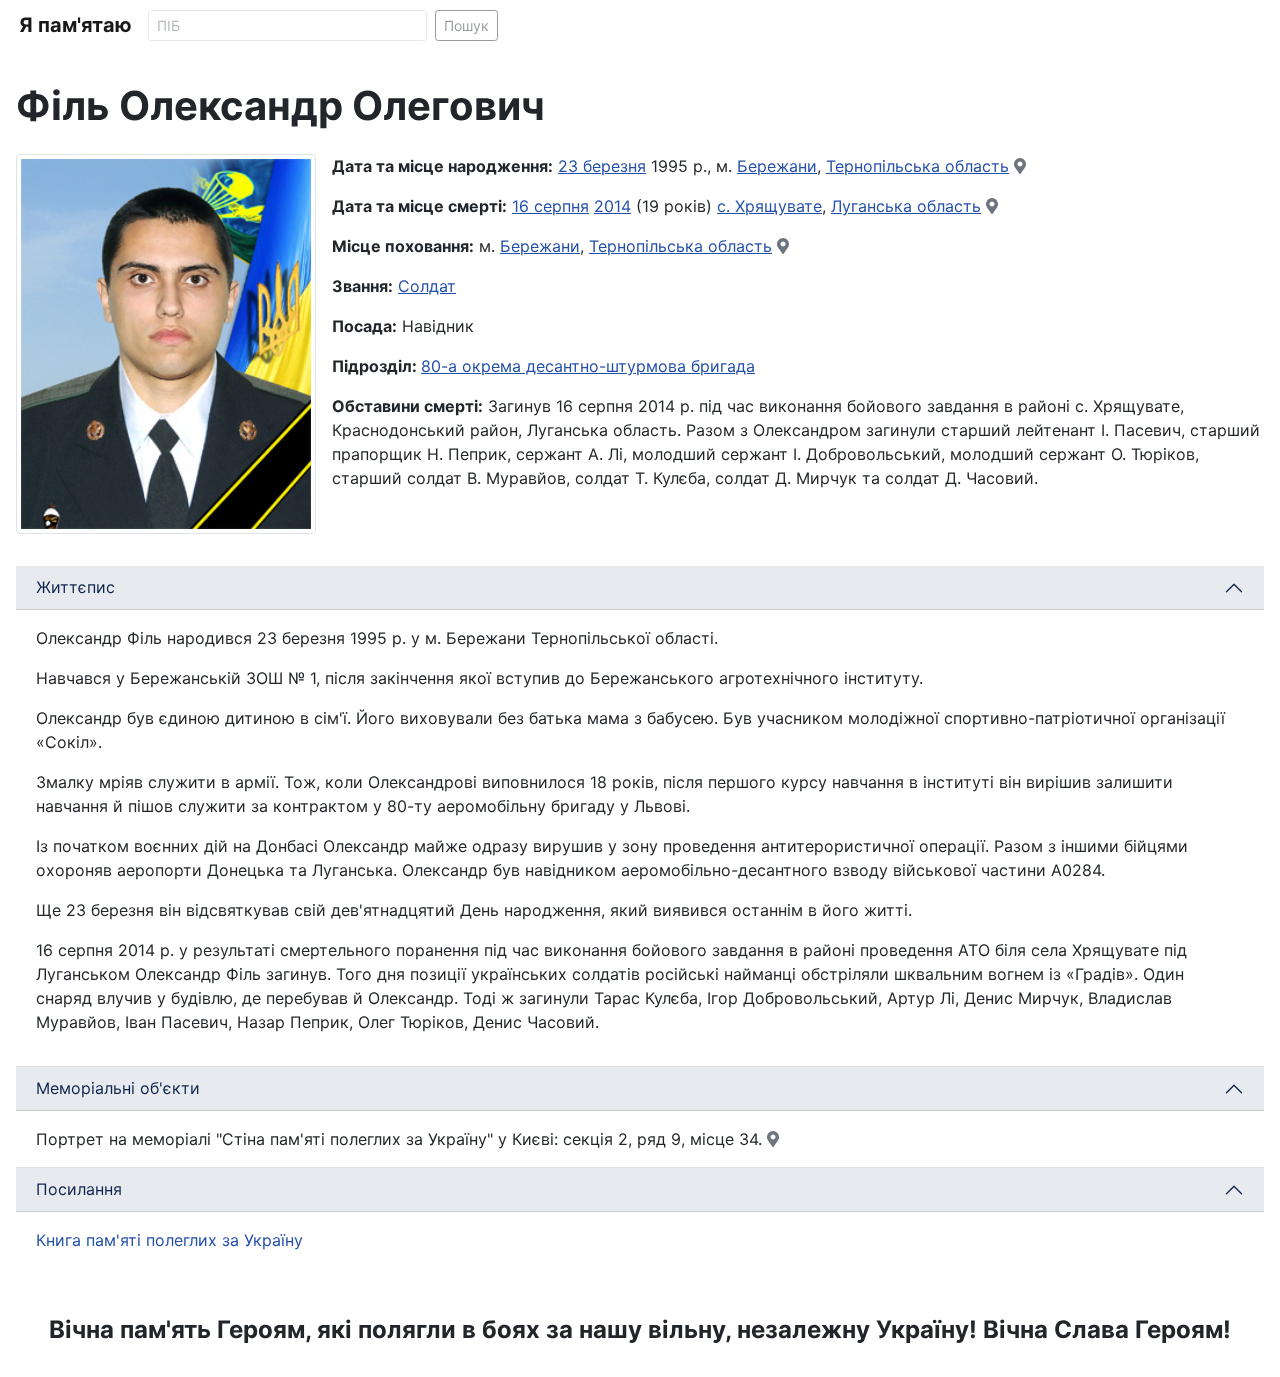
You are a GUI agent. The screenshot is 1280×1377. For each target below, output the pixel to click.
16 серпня (550, 206)
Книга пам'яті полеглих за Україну (169, 1240)
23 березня (602, 166)
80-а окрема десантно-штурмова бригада (588, 366)
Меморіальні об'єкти (118, 1088)
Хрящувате (778, 206)
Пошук (466, 25)
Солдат (427, 286)
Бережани (777, 166)
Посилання (79, 1189)
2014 (612, 206)
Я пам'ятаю (75, 25)
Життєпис (75, 587)
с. (726, 206)
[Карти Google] (1020, 166)
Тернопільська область (917, 166)
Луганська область (906, 206)
